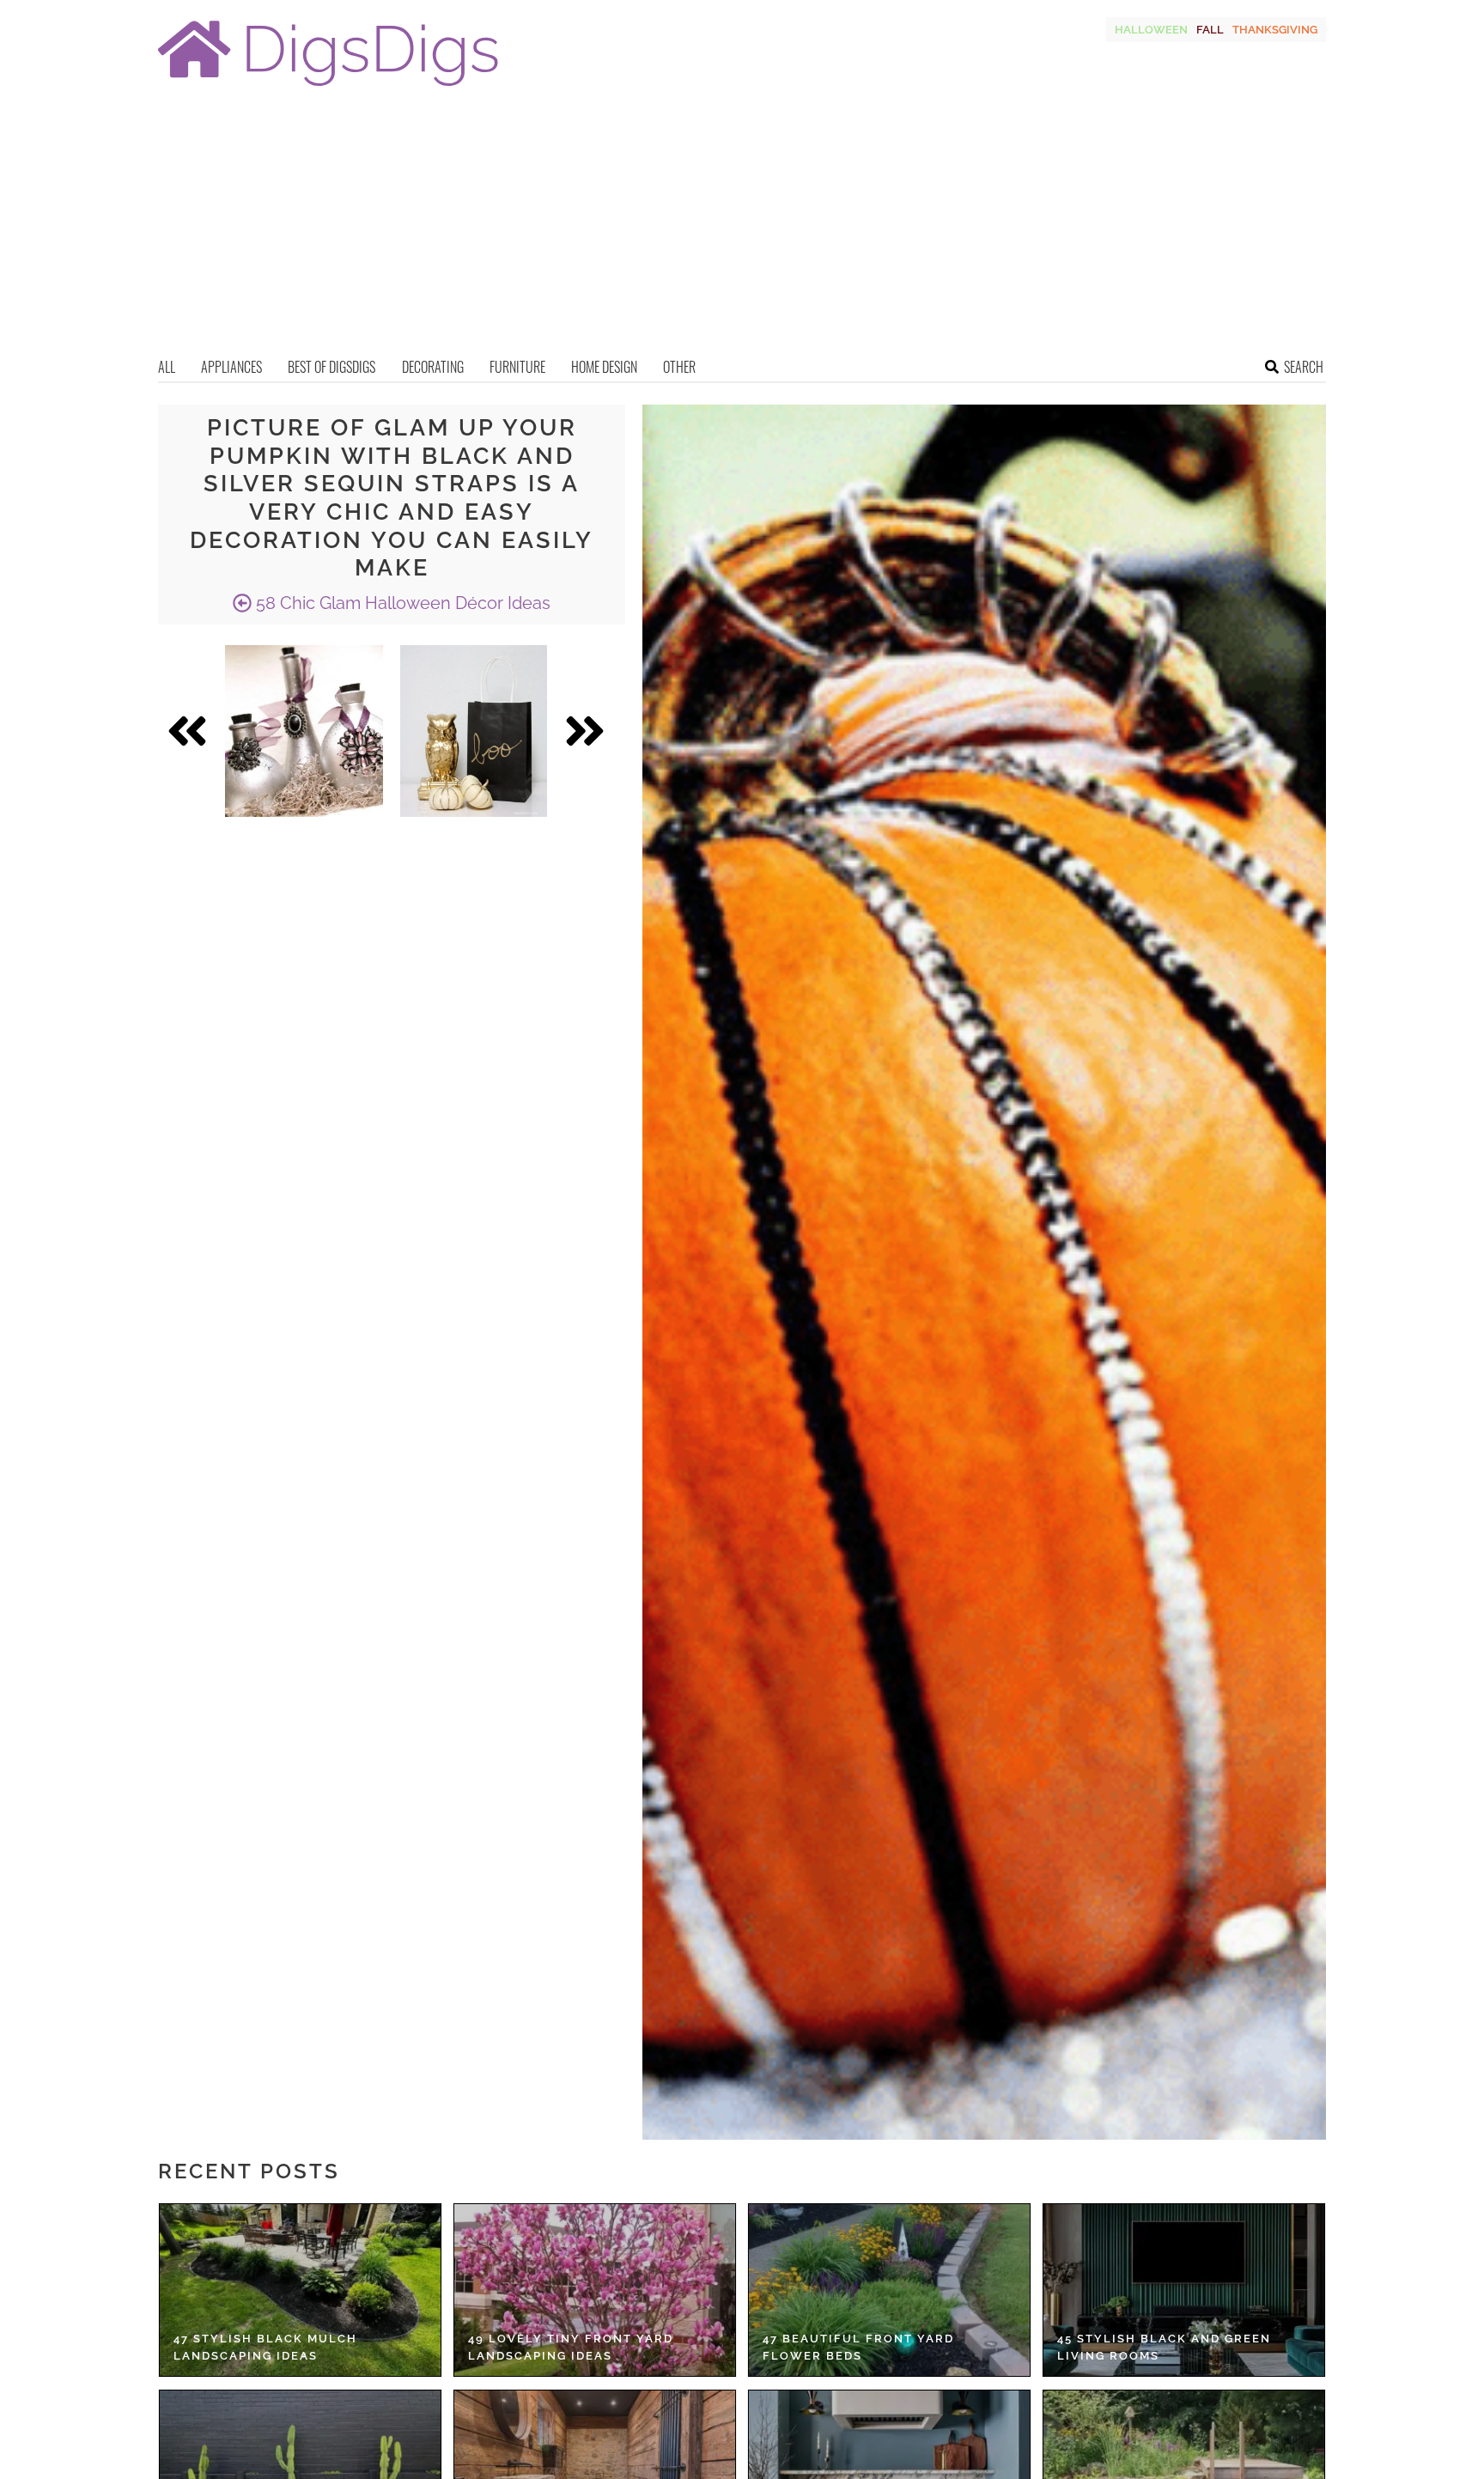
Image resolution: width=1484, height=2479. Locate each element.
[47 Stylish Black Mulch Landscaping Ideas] (300, 2290)
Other (679, 367)
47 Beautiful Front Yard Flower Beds (858, 2347)
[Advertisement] (742, 228)
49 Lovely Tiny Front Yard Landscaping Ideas (571, 2347)
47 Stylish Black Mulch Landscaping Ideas (265, 2347)
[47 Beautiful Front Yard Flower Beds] (889, 2290)
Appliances (231, 367)
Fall (1210, 30)
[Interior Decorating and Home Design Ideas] (328, 88)
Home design (604, 367)
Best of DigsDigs (331, 367)
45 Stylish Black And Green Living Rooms (1164, 2347)
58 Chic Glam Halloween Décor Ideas (401, 603)
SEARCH (1304, 367)
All (167, 367)
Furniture (517, 367)
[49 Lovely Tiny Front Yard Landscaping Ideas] (595, 2290)
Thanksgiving (1275, 30)
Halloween (1151, 30)
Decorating (433, 367)
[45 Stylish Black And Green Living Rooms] (1184, 2290)
